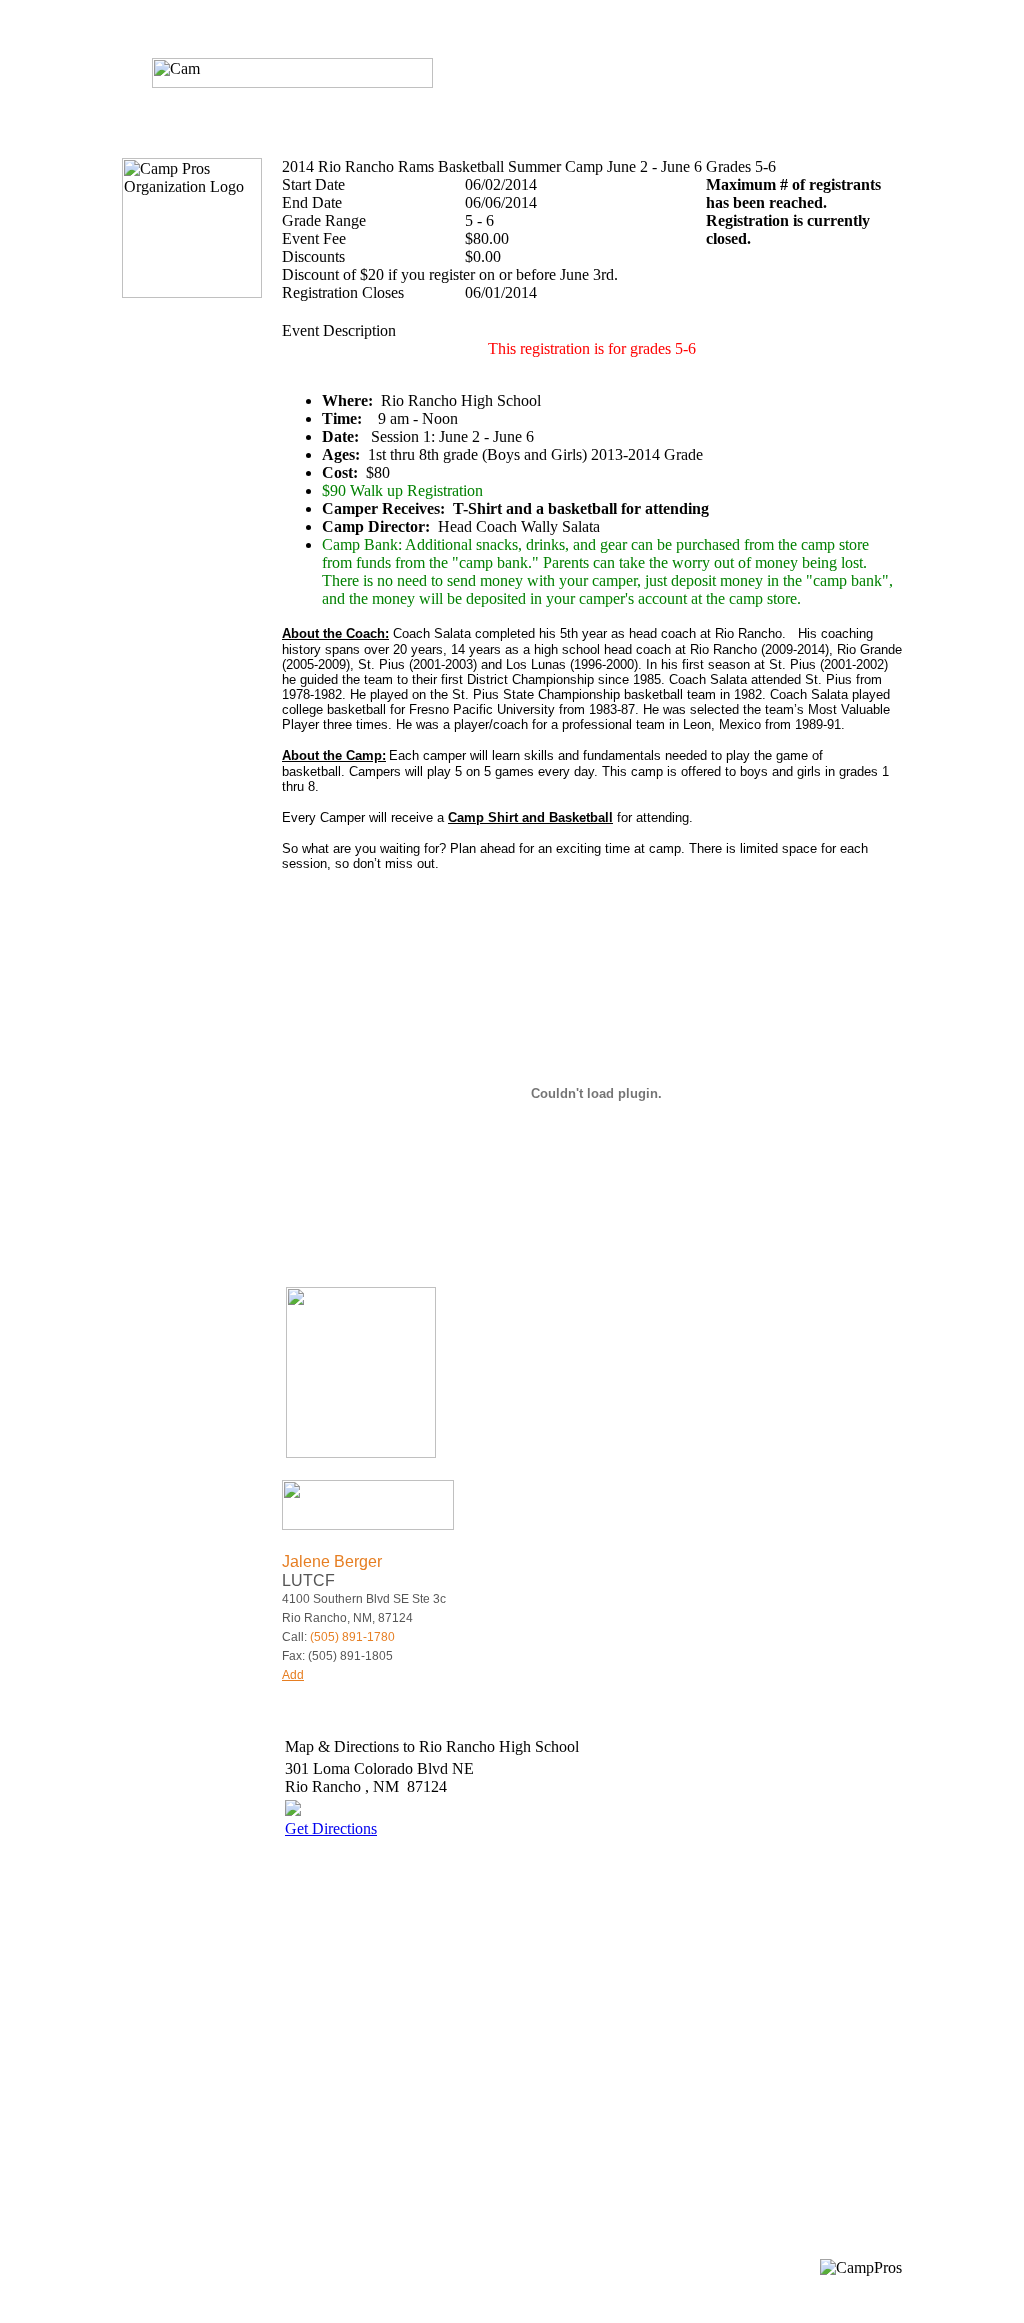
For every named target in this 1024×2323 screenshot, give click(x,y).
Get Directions (331, 1828)
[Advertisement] (453, 2034)
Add (293, 1675)
